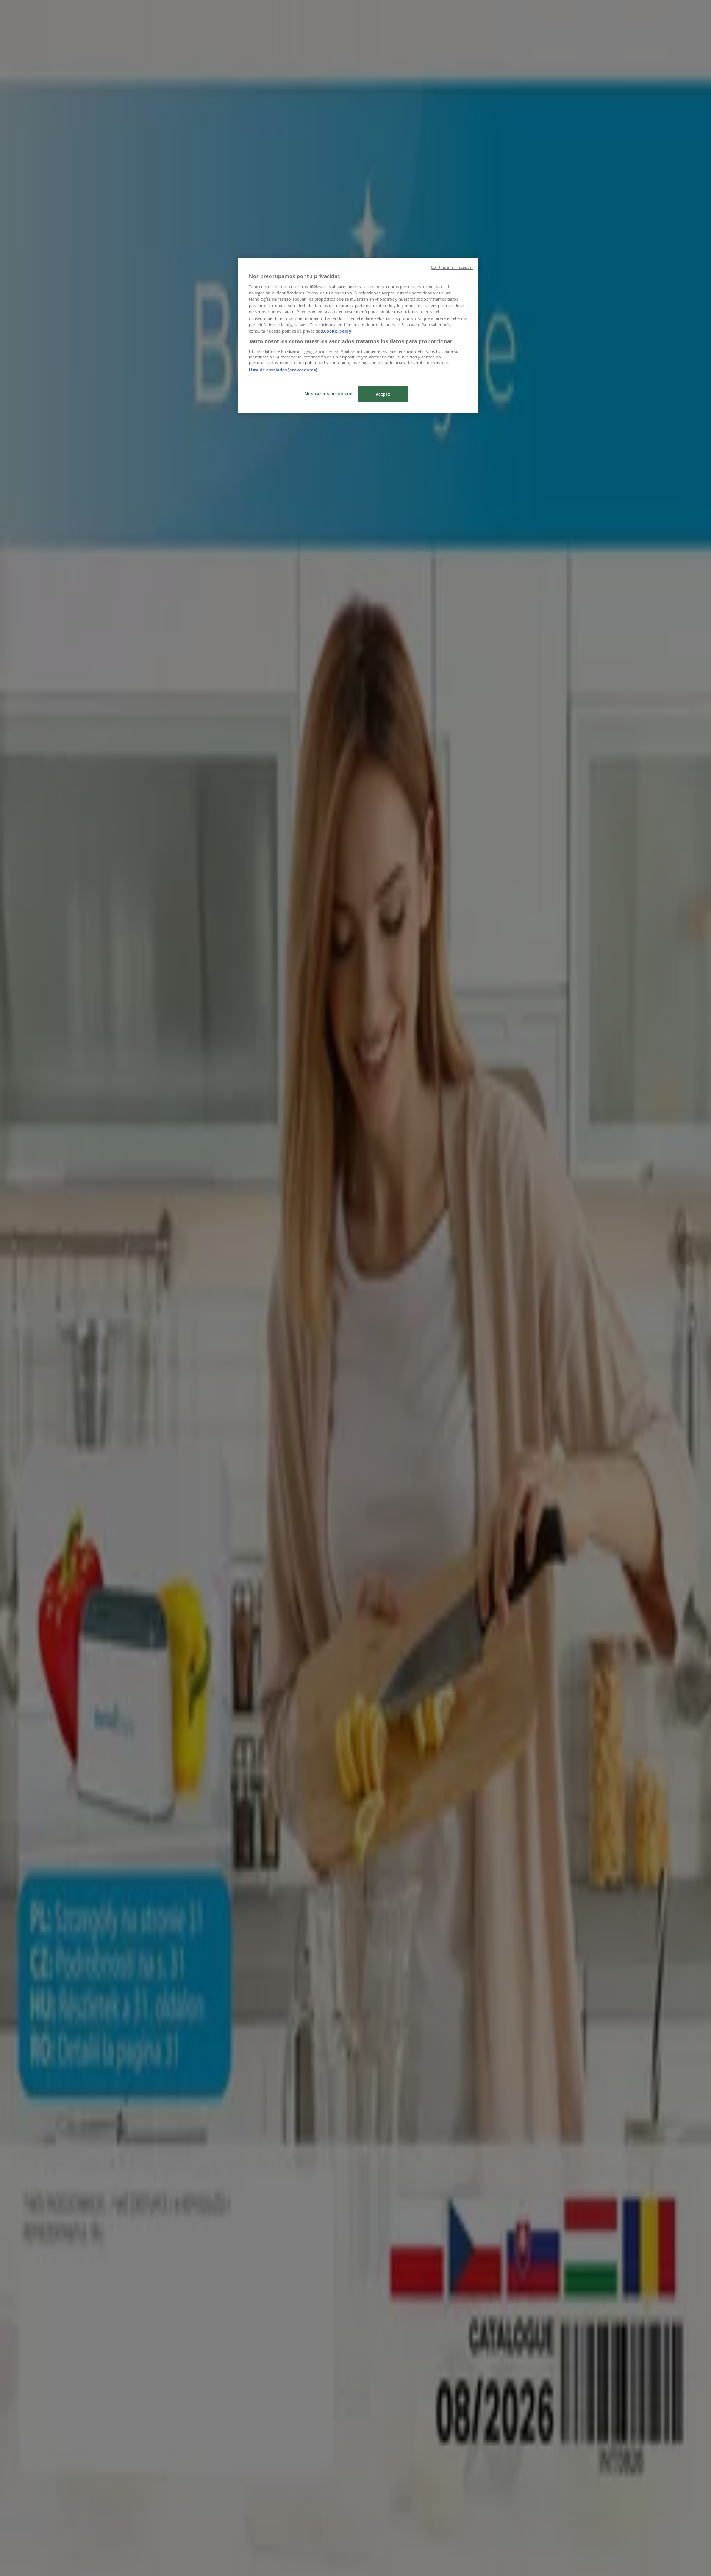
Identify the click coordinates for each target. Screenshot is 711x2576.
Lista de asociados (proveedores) (283, 370)
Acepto (383, 394)
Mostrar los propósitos (329, 393)
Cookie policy (338, 331)
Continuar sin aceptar (452, 267)
